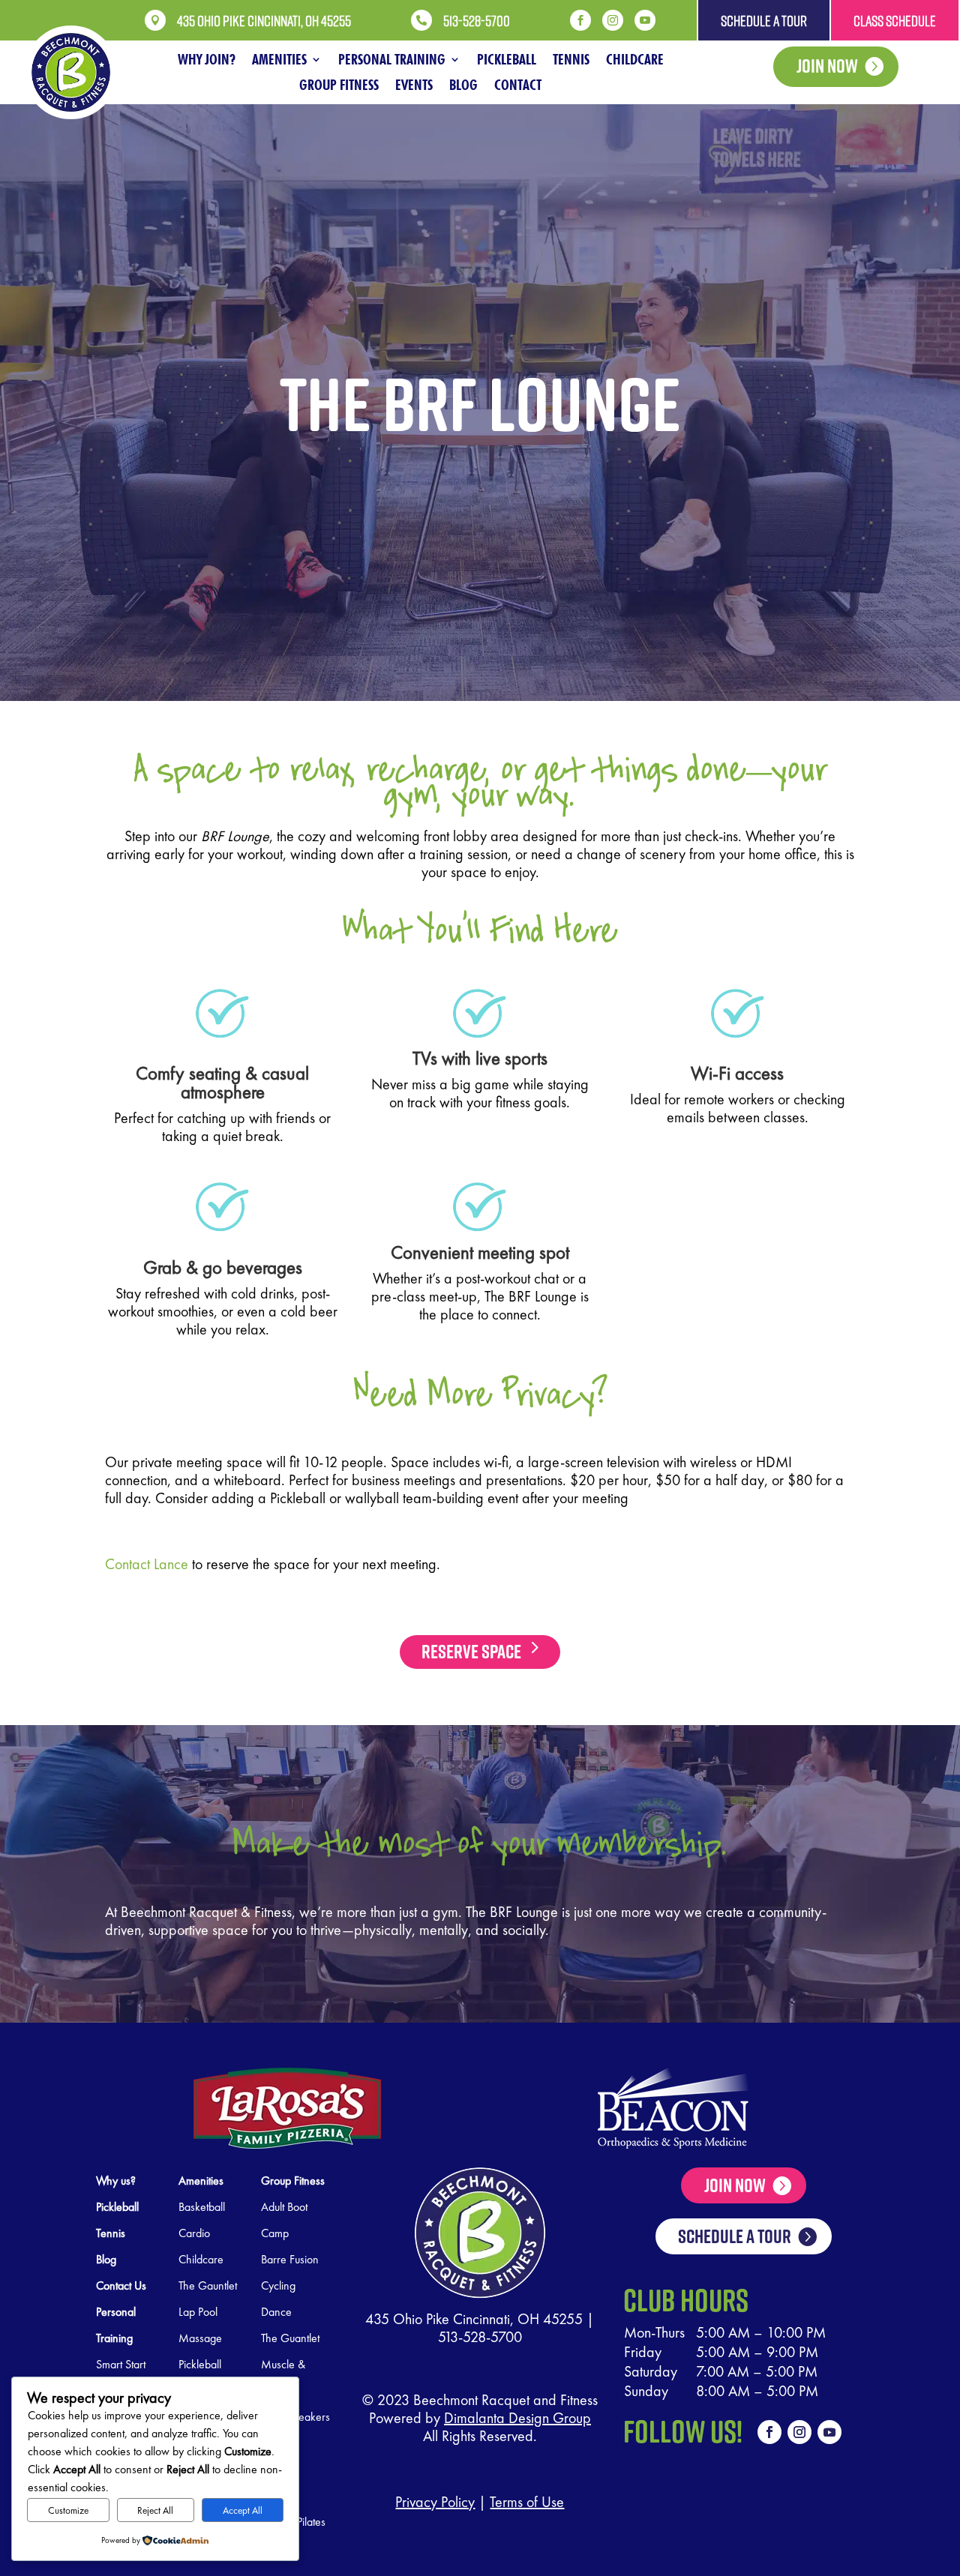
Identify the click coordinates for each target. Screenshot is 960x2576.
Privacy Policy (435, 2502)
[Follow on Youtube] (829, 2432)
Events (414, 85)
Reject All (155, 2510)
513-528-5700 (480, 2337)
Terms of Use (527, 2502)
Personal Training (392, 59)
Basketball (202, 2207)
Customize (68, 2510)
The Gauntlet (208, 2285)
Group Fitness (339, 85)
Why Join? (207, 59)
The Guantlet (290, 2338)
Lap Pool (198, 2312)
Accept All (243, 2510)
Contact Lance (147, 1564)
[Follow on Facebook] (769, 2432)
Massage (200, 2338)
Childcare (635, 59)
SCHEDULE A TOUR (735, 2236)
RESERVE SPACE (471, 1651)
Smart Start (121, 2364)
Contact (518, 85)
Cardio (194, 2233)
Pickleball (507, 59)
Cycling (278, 2285)
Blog (463, 85)
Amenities (279, 59)
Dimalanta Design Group (517, 2418)
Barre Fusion (290, 2259)
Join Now (827, 66)
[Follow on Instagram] (799, 2432)
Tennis (571, 59)
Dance (276, 2312)
